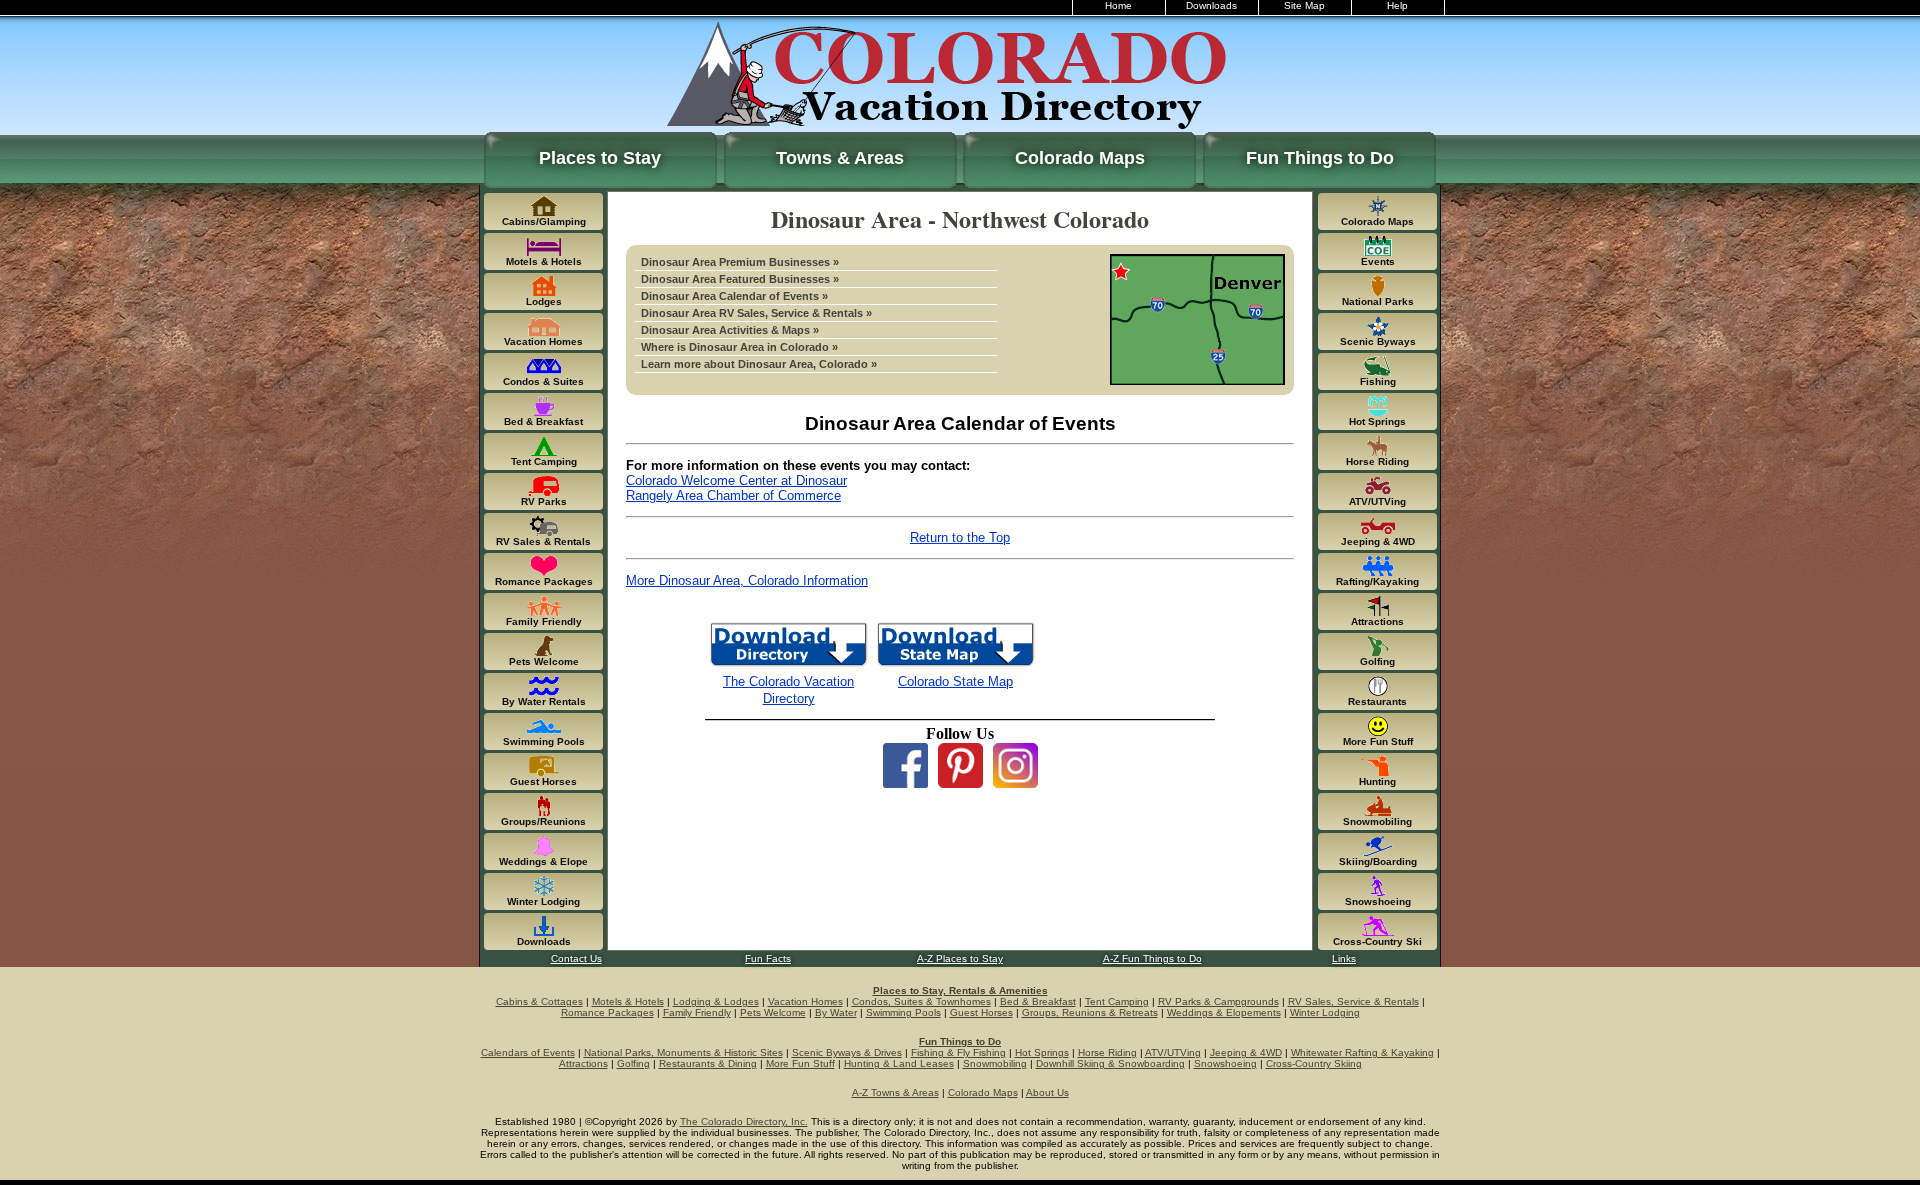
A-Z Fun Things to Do (1152, 958)
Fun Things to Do (1320, 158)
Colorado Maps (1080, 158)
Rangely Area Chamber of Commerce (733, 495)
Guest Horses (981, 1012)
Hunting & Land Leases (899, 1063)
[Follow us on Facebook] (905, 782)
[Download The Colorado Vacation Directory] (788, 664)
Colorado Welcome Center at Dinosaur (736, 480)
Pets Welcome (773, 1012)
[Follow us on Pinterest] (960, 782)
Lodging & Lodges (716, 1001)
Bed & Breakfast (1038, 1001)
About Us (1047, 1092)
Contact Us (576, 958)
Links (1344, 958)
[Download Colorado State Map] (955, 664)
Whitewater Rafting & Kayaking (1362, 1052)
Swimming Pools (903, 1012)
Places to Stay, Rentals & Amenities (960, 990)
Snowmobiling (995, 1063)
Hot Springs (1042, 1052)
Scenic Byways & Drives (847, 1052)
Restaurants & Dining (708, 1063)
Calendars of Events (528, 1052)
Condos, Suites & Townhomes (921, 1001)
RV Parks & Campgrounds (1218, 1001)
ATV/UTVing (1173, 1052)
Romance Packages (607, 1012)
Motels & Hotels (628, 1001)
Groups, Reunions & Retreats (1090, 1012)
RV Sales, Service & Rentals (1353, 1001)
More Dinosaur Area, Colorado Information (747, 580)
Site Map (1304, 5)
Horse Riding (1107, 1052)
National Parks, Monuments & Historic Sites (683, 1052)
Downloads (1211, 5)
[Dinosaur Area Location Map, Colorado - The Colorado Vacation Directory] (1197, 380)
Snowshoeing (1225, 1063)
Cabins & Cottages (539, 1001)
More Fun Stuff (800, 1063)
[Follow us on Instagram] (1015, 782)
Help (1397, 5)
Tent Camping (1117, 1001)
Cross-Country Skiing (1314, 1063)
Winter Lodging (1325, 1012)
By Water (836, 1012)
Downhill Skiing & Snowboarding (1110, 1063)
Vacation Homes (805, 1001)
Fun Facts (768, 958)
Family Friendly (697, 1012)
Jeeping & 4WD (1246, 1052)
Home (1118, 5)
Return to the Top (960, 537)
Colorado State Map (955, 681)
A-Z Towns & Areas (895, 1092)
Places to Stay (600, 158)
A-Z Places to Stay (960, 958)
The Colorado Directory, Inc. (744, 1121)
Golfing (633, 1063)
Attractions (583, 1063)
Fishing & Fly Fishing (958, 1052)
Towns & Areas (840, 158)
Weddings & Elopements (1224, 1012)
